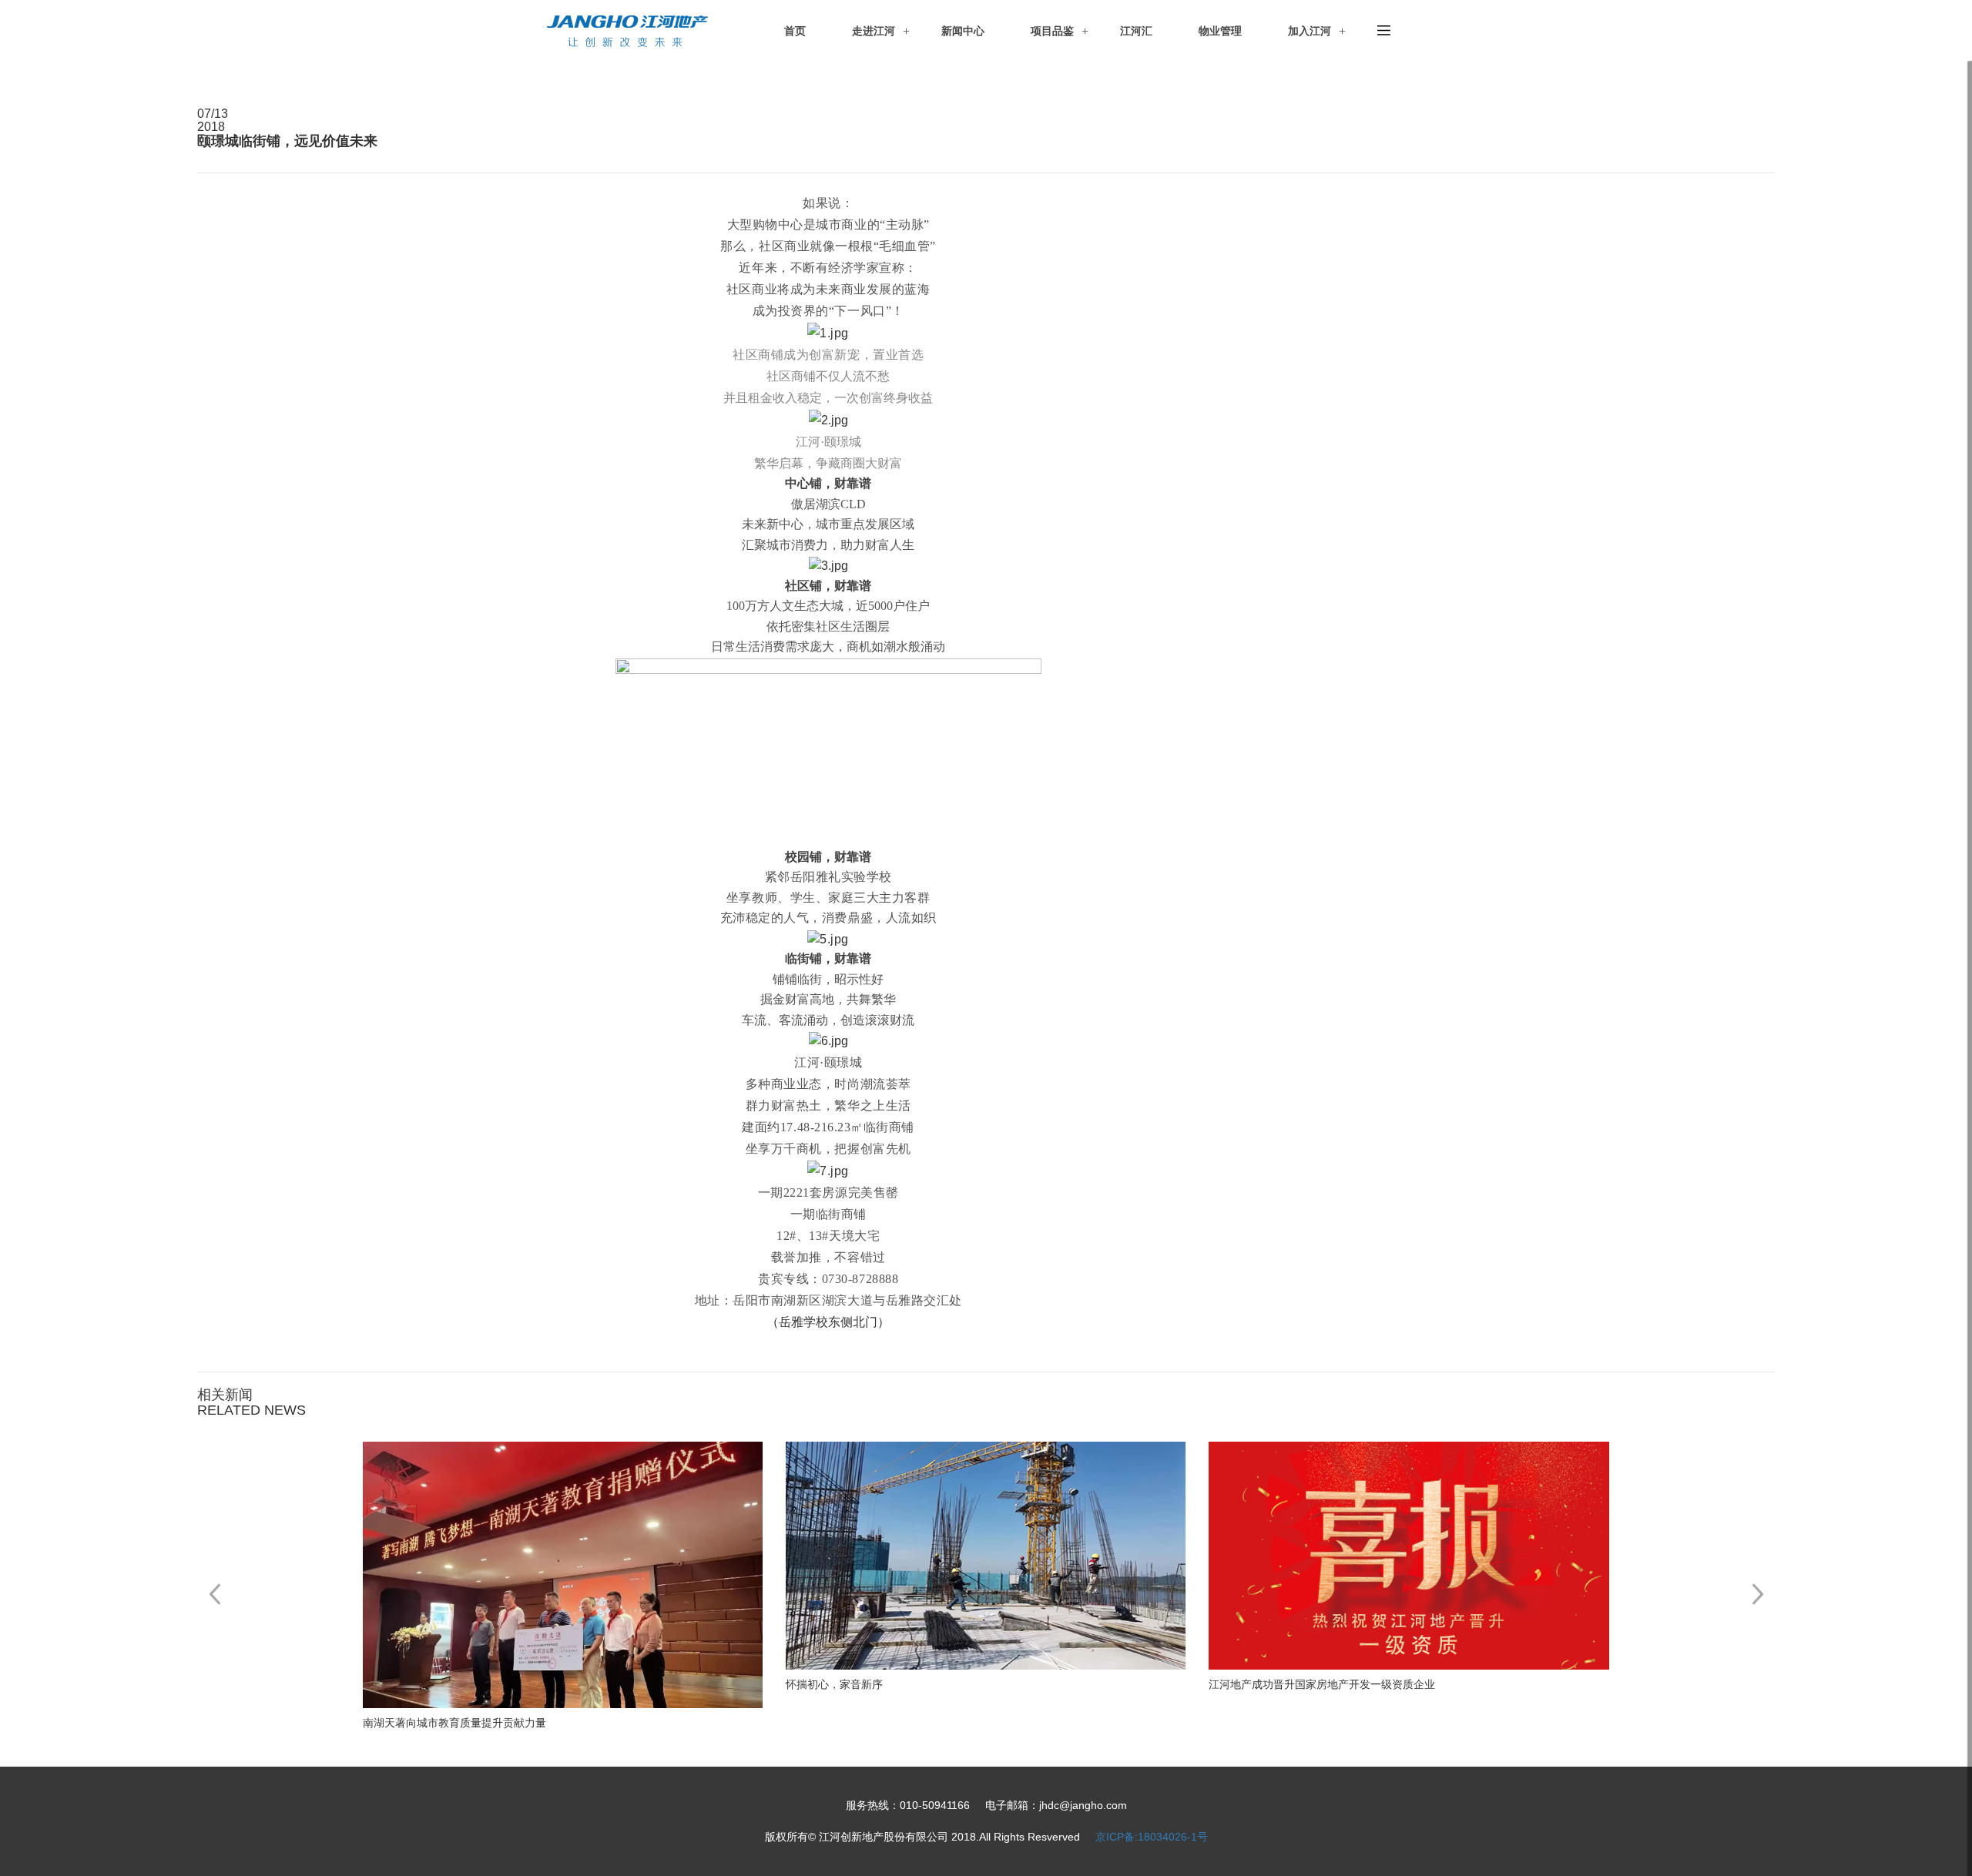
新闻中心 (963, 31)
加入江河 (1310, 31)
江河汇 (1136, 31)
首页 (795, 31)
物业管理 (1220, 31)
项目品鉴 (1052, 31)
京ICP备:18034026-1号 (1152, 1837)
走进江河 (874, 31)
